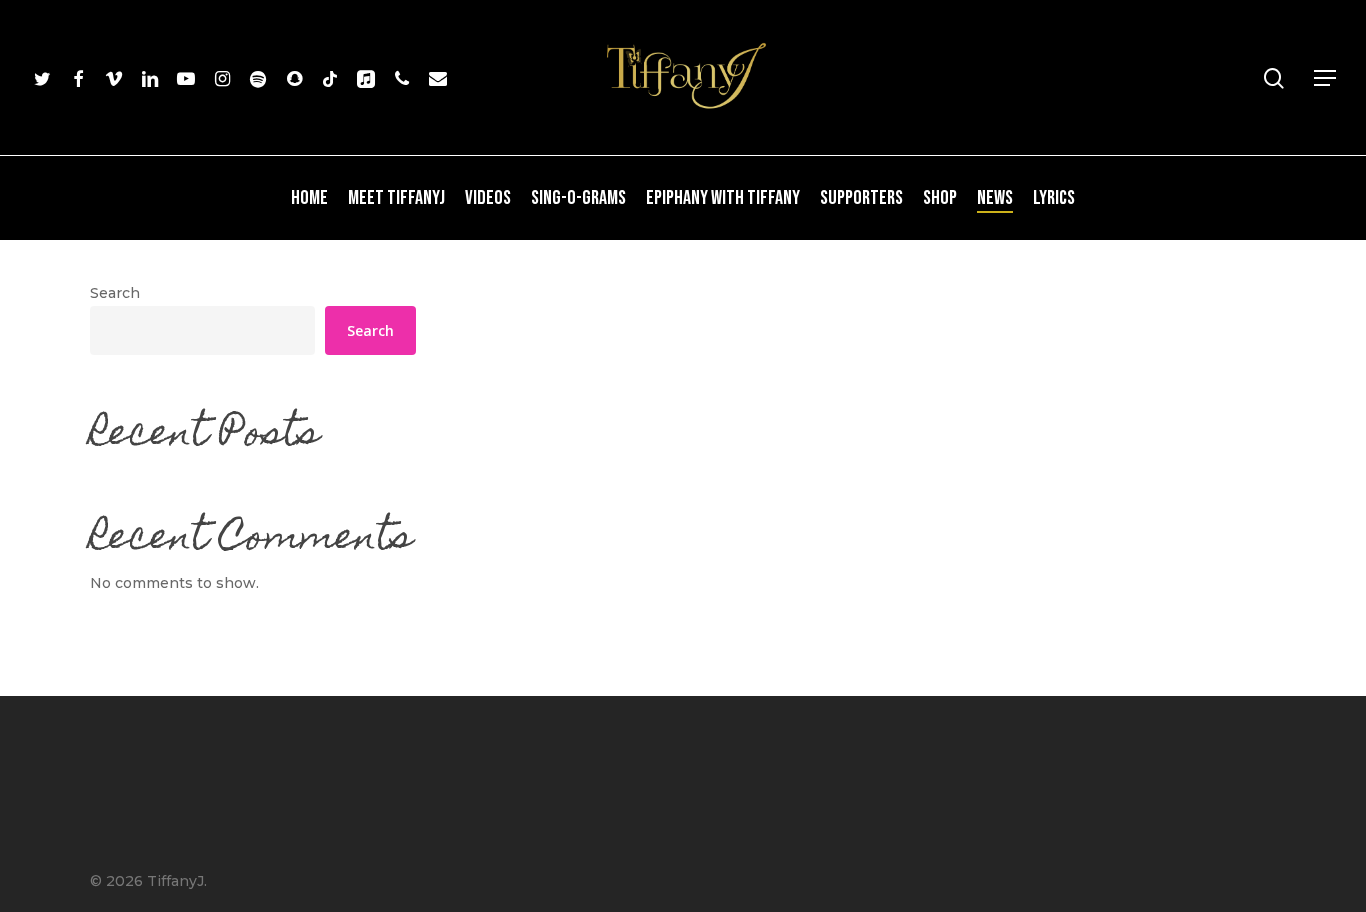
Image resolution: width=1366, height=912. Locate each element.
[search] (1274, 78)
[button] (1326, 78)
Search (115, 293)
